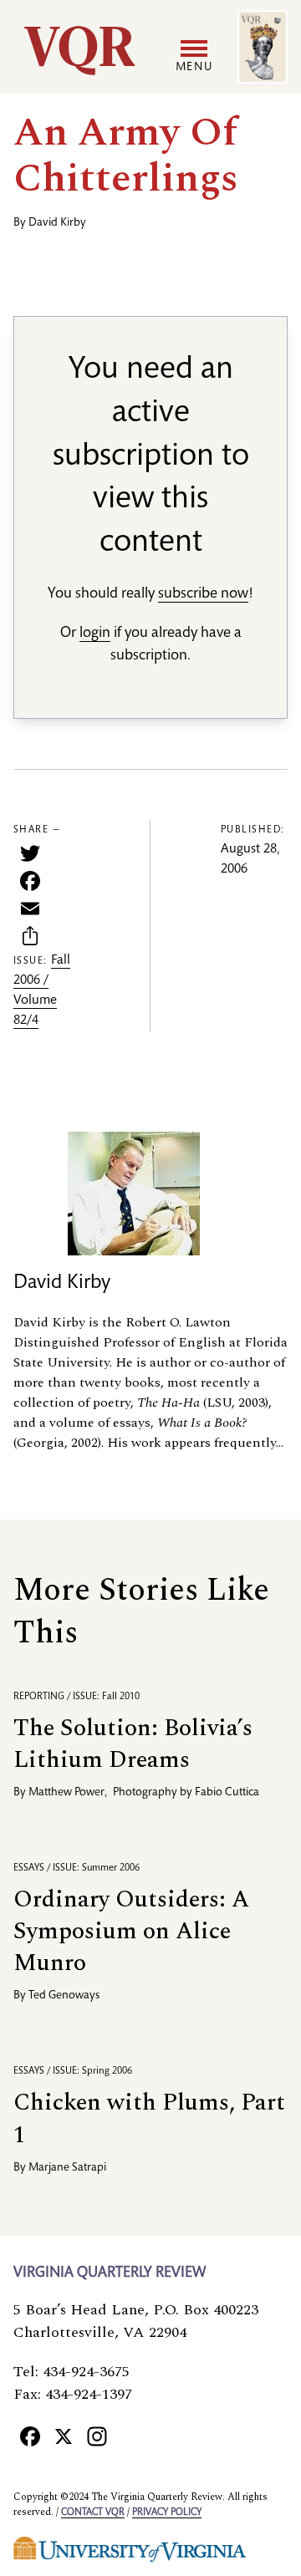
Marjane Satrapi (67, 2168)
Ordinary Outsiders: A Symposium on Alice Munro (131, 1931)
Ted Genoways (64, 1996)
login (95, 634)
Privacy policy (167, 2512)
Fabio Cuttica (227, 1793)
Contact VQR (93, 2512)
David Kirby (57, 223)
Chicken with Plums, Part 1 (149, 2118)
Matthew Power (66, 1793)
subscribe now (203, 594)
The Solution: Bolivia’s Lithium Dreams (133, 1744)
